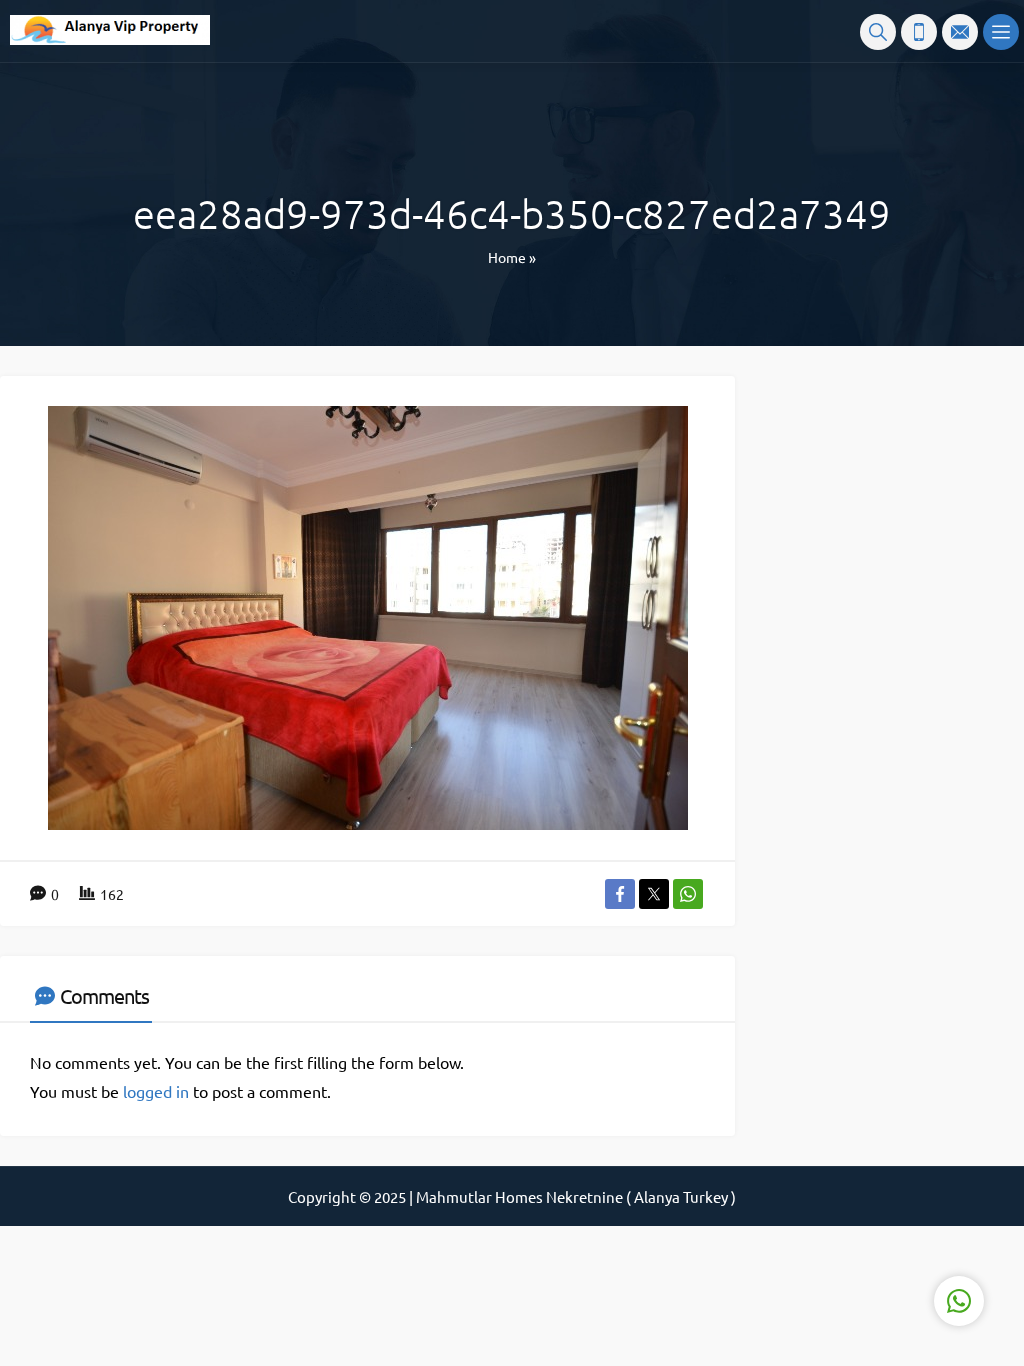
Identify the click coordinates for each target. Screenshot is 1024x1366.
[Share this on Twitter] (654, 894)
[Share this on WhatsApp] (688, 894)
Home (507, 257)
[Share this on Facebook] (620, 894)
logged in (156, 1091)
